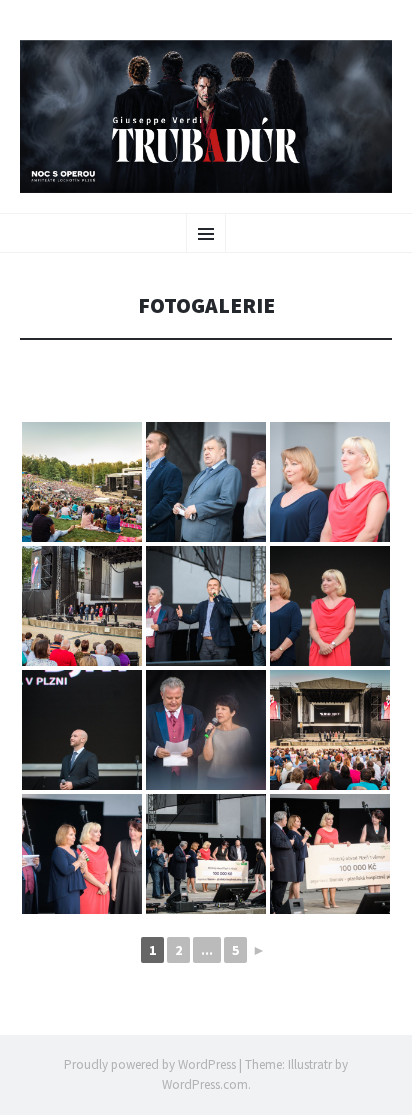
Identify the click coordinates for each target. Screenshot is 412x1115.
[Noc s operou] (206, 116)
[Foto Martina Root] (82, 482)
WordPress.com (205, 1084)
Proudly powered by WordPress (150, 1064)
